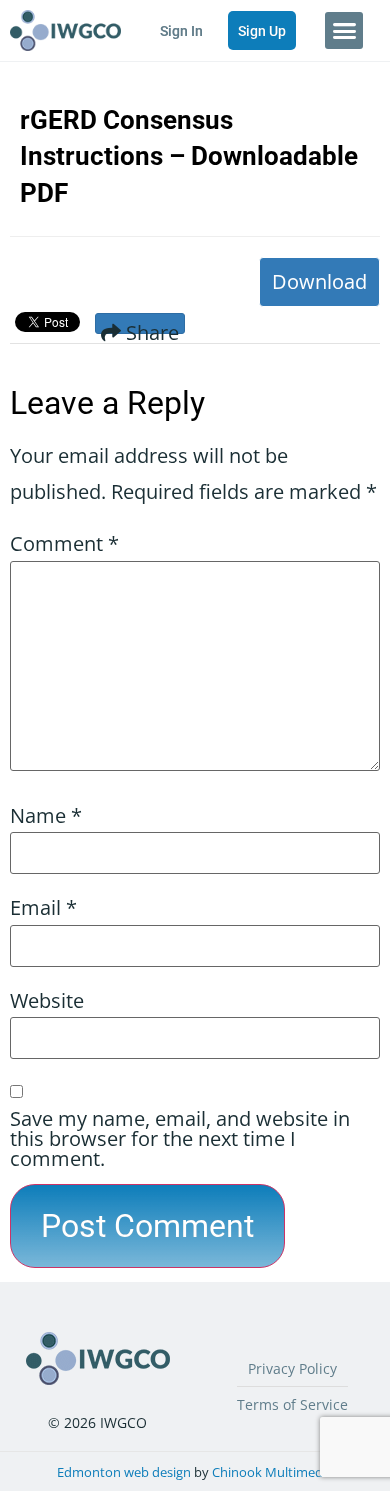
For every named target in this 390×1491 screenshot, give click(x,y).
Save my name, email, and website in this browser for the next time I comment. (180, 1139)
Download (319, 281)
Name (46, 816)
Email (43, 908)
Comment (64, 544)
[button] (344, 31)
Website (47, 1001)
